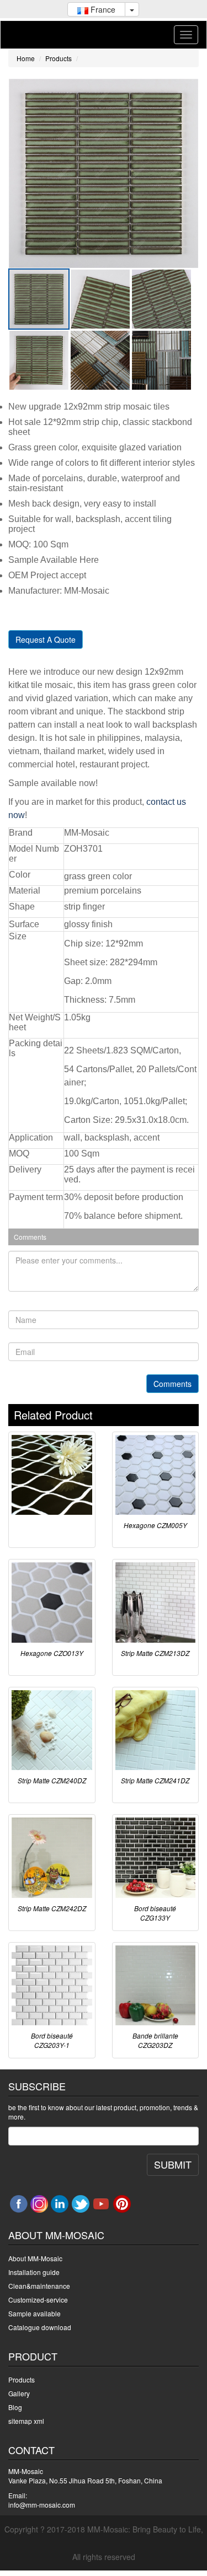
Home (26, 58)
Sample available (34, 2313)
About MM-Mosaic (35, 2258)
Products (59, 58)
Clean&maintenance (39, 2286)
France (102, 9)
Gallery (19, 2393)
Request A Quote (46, 639)
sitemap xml (26, 2421)
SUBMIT (173, 2164)
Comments (173, 1384)
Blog (15, 2407)
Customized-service (38, 2300)
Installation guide (34, 2272)
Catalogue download (40, 2327)
